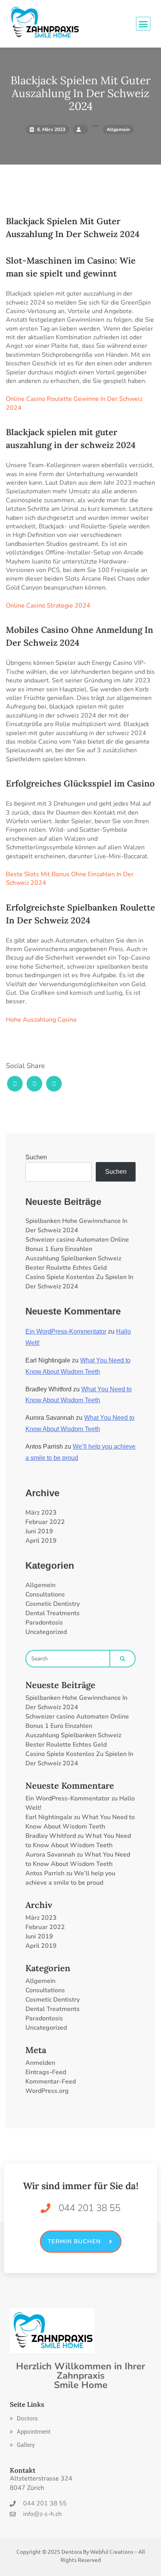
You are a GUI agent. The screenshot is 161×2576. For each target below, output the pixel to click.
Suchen (36, 1157)
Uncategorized (46, 1632)
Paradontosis (44, 1623)
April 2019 (41, 1541)
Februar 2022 (45, 1522)
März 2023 (41, 1513)
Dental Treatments (53, 1613)
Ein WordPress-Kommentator (66, 1331)
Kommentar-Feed (51, 2082)
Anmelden (40, 2063)
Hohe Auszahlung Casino (41, 1020)
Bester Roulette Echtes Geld (66, 1268)
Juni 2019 (39, 1531)
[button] (24, 2419)
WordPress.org (47, 2091)
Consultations (45, 1594)
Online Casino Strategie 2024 (48, 606)
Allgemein (40, 1585)
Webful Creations (112, 2551)
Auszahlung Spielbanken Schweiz (73, 1258)
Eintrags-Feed (46, 2072)
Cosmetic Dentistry (53, 1604)
